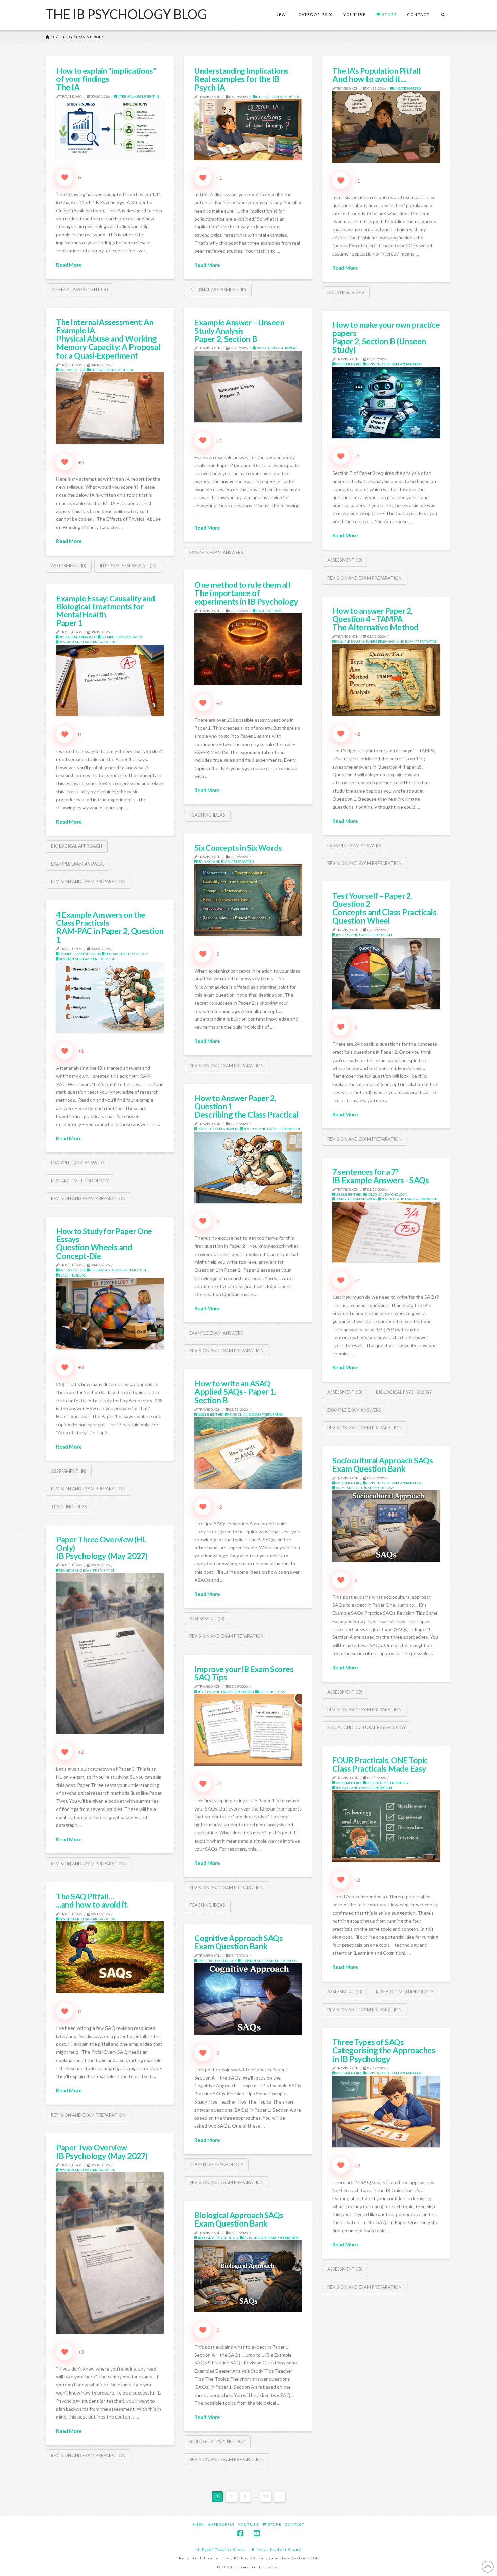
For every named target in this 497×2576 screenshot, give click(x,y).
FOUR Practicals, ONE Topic (380, 1764)
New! (199, 2524)
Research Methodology (126, 954)
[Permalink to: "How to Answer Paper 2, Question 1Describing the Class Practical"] (248, 1167)
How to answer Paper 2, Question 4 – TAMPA (375, 619)
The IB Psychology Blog (126, 14)
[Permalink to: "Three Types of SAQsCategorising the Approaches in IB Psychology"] (386, 2112)
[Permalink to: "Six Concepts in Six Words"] (248, 900)
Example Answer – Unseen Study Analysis (239, 331)
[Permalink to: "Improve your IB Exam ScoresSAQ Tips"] (248, 1730)
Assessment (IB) (72, 370)
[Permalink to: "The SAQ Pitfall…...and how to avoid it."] (110, 1957)
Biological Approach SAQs (239, 2219)
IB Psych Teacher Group (221, 2549)
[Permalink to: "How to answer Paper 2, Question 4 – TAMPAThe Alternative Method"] (386, 680)
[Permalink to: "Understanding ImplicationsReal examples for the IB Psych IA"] (248, 130)
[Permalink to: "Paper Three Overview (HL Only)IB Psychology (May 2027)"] (110, 1654)
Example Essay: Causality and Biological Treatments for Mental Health (105, 611)
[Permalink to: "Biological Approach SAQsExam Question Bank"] (248, 2276)
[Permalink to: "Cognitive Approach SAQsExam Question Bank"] (248, 1999)
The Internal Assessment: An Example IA (108, 339)
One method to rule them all (246, 593)
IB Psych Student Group (276, 2549)
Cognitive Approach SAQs (239, 1942)
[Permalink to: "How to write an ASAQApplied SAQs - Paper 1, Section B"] (248, 1453)
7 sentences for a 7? (381, 1176)
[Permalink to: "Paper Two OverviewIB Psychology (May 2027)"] (110, 2253)
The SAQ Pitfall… (92, 1901)
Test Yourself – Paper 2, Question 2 (384, 908)
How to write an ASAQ (235, 1392)
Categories (221, 2524)
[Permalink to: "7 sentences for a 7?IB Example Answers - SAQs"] (386, 1232)
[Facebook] (240, 2534)
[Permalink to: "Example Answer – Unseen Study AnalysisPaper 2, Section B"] (248, 387)
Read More (69, 265)
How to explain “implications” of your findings (106, 79)
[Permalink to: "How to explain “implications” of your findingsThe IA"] (110, 129)
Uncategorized (407, 88)
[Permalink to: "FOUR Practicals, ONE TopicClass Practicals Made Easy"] (386, 1826)
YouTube (249, 2524)
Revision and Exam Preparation (394, 364)
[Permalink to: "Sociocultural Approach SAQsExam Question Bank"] (386, 1526)
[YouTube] (257, 2534)
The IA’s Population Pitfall (376, 75)
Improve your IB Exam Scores (244, 1673)
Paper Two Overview (102, 2152)
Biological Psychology (386, 1194)
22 (266, 2497)
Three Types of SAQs (384, 2050)
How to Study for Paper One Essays (104, 1244)
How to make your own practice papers (386, 337)
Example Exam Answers (276, 348)
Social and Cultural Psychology (364, 1488)
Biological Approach (78, 637)
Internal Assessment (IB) (139, 96)
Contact (295, 2524)
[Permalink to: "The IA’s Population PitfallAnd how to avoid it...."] (386, 127)
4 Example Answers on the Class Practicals (110, 927)
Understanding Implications (241, 79)
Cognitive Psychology (217, 1961)
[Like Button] (65, 177)
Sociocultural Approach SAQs (383, 1465)
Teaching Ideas (268, 611)
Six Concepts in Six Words (238, 848)
